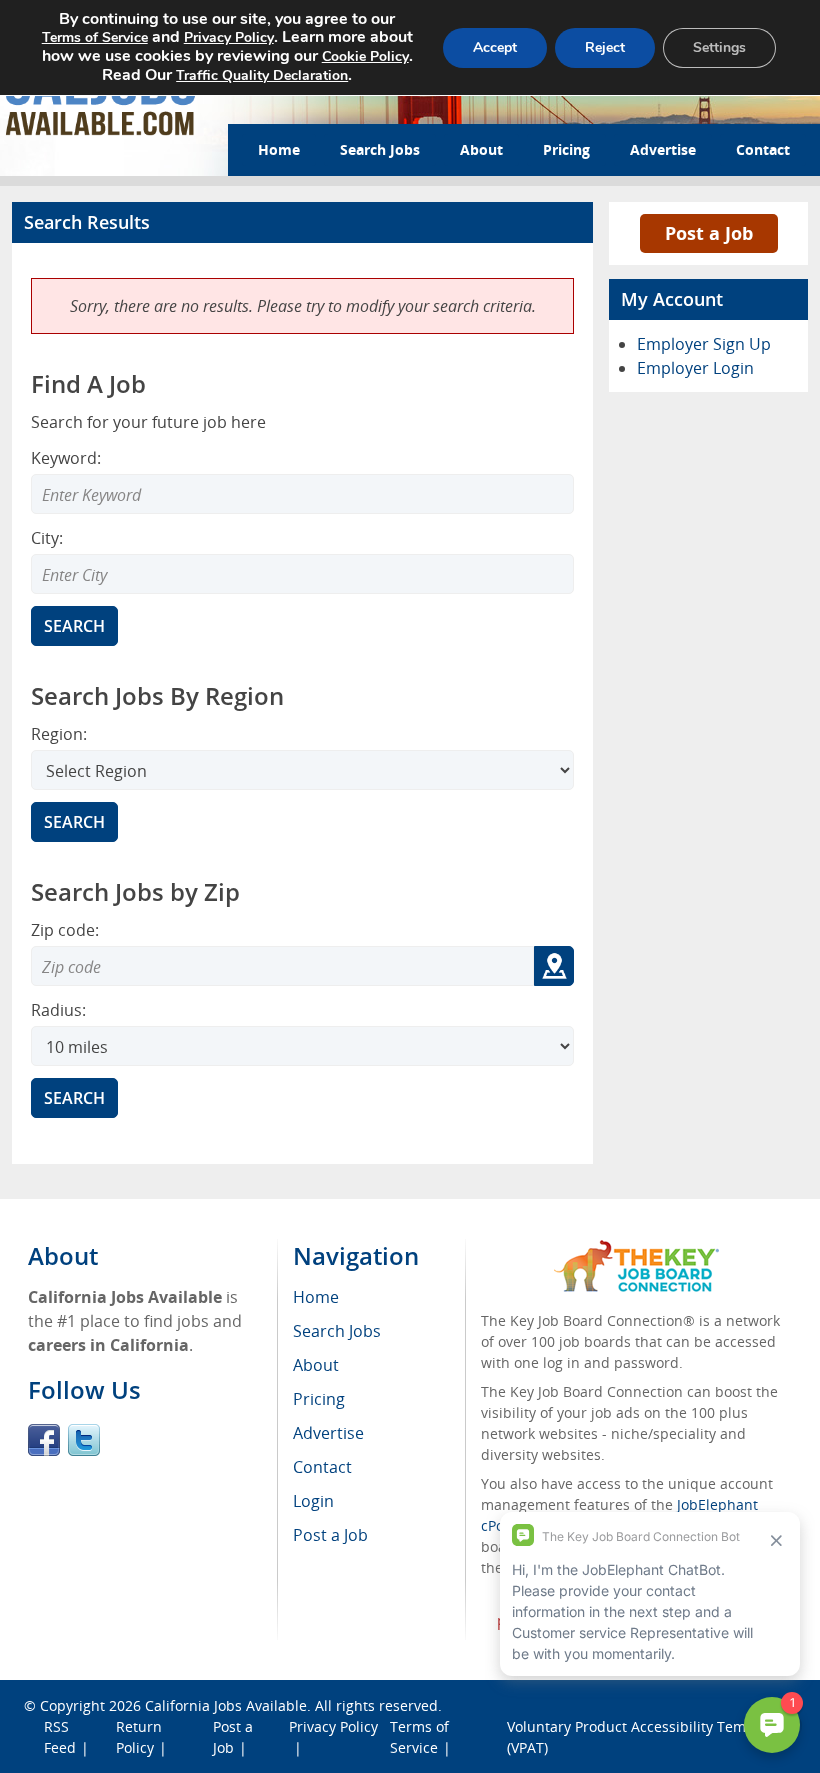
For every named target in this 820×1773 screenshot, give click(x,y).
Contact (763, 149)
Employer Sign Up (704, 344)
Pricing (566, 149)
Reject (605, 47)
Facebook (44, 1440)
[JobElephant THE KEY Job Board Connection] (636, 1249)
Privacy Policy (333, 1726)
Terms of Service (95, 37)
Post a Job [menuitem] (330, 1535)
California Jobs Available (226, 1705)
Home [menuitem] (316, 1297)
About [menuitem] (316, 1365)
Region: (59, 734)
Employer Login (695, 368)
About (481, 149)
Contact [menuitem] (322, 1467)
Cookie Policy (365, 56)
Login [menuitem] (313, 1501)
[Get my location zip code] (554, 966)
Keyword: (66, 458)
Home (279, 149)
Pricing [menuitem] (319, 1399)
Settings (719, 47)
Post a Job (709, 233)
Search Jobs (380, 149)
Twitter (84, 1440)
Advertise (663, 149)
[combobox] (302, 574)
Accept (495, 47)
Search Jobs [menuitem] (337, 1331)
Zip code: (65, 930)
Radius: (58, 1010)
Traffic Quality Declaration (262, 75)
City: (47, 538)
